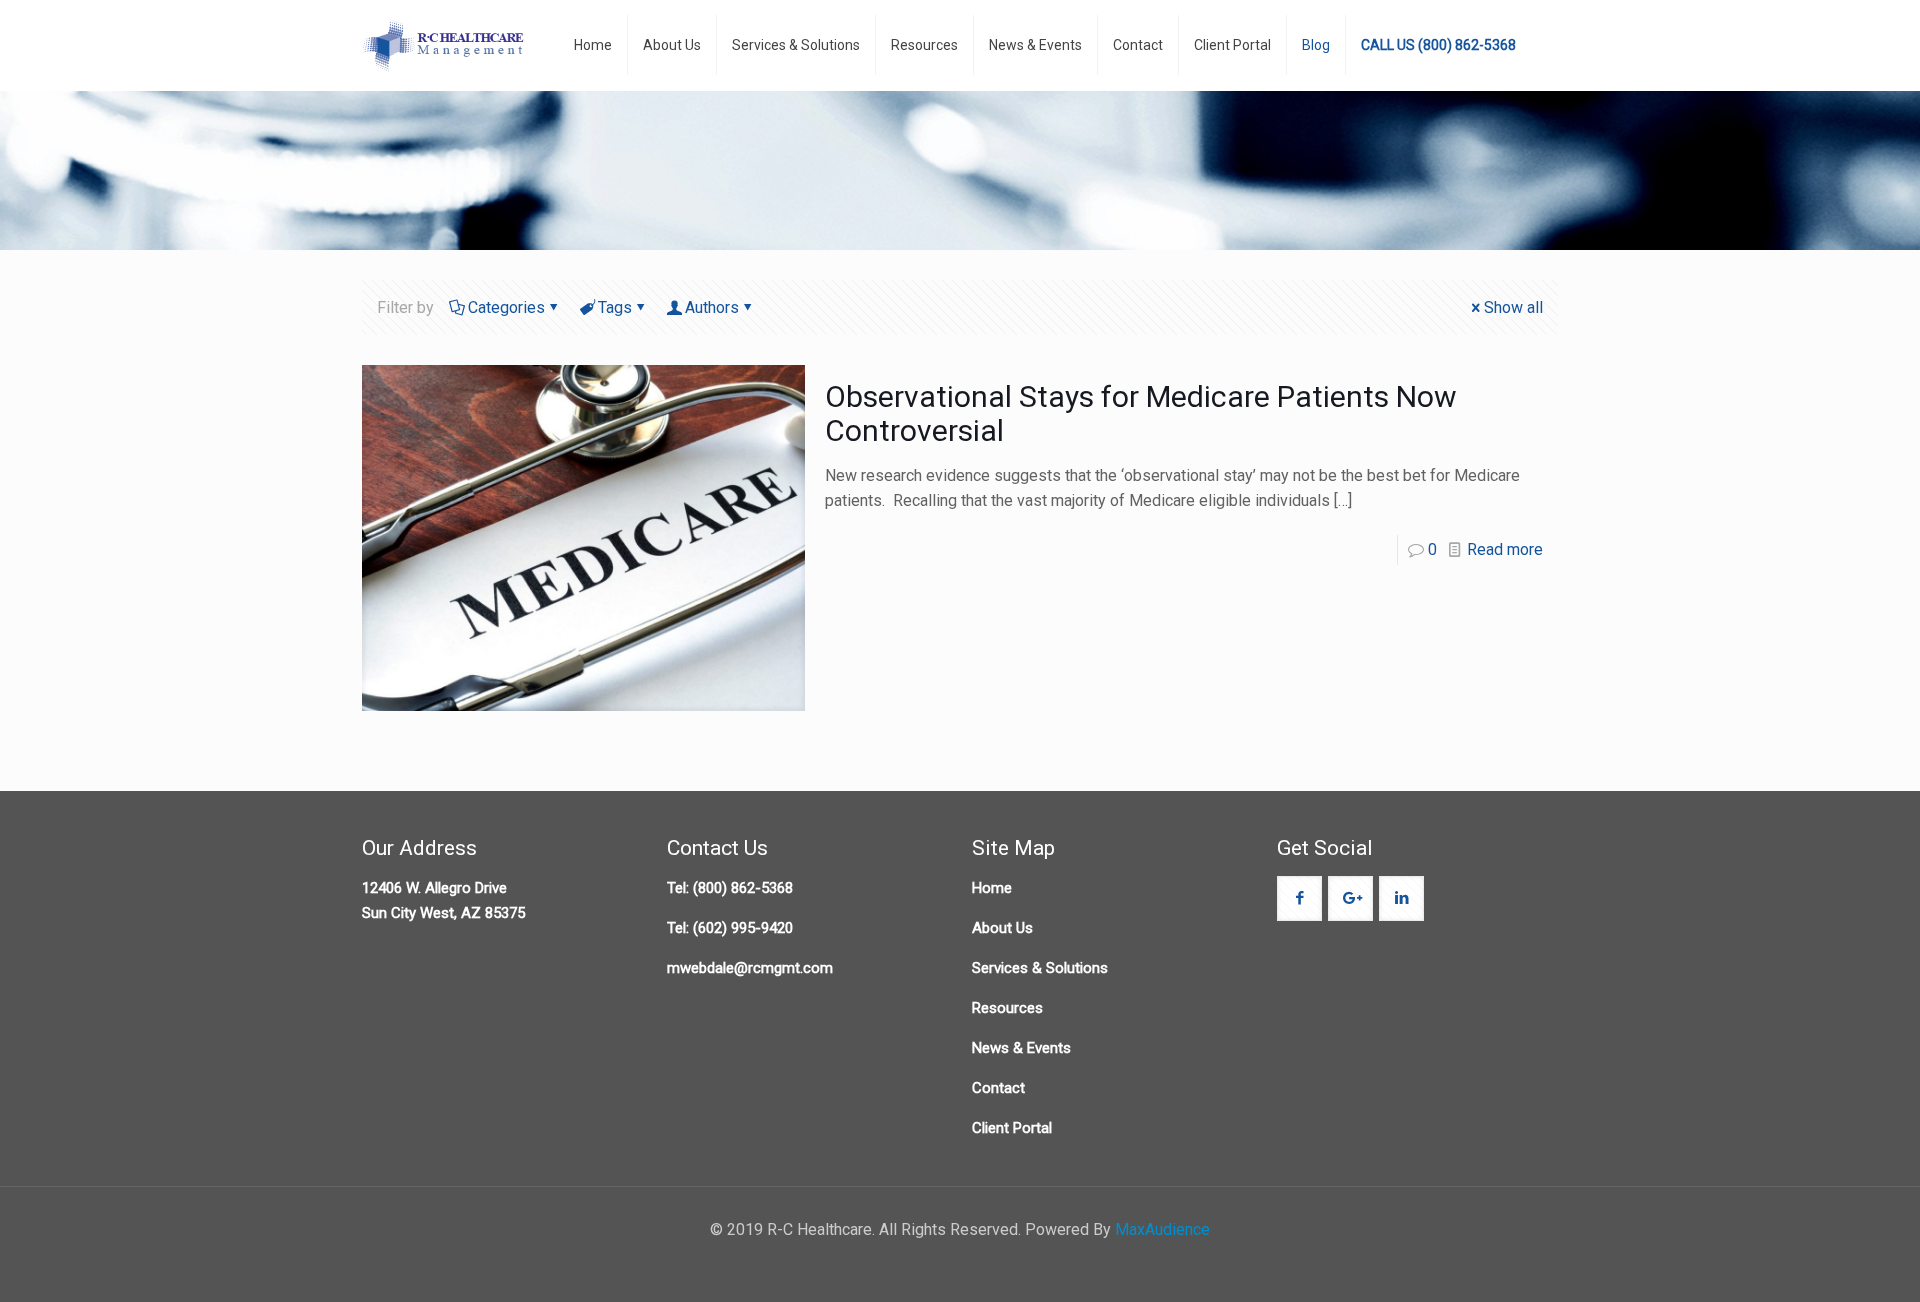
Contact (998, 1088)
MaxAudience (1162, 1229)
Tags (615, 307)
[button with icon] (1299, 898)
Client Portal (1012, 1128)
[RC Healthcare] (445, 45)
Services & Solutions (1040, 968)
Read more (1505, 549)
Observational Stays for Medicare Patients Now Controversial (1141, 413)
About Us (1002, 928)
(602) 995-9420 (743, 928)
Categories (506, 307)
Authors (712, 307)
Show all (1513, 307)
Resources (1007, 1008)
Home (992, 888)
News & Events (1021, 1048)
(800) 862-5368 (743, 888)
